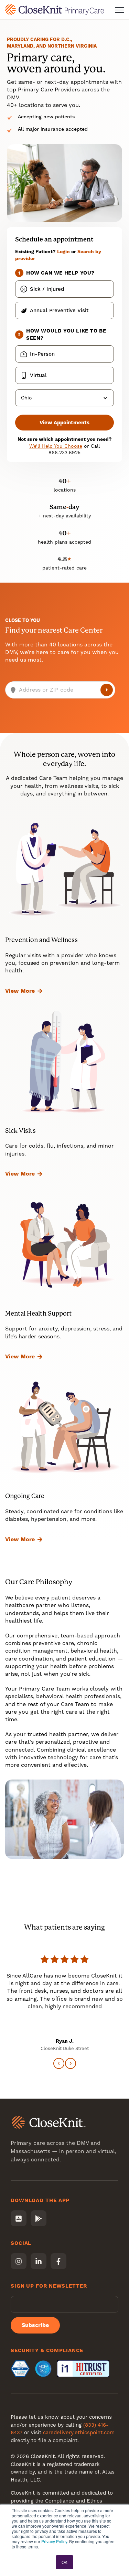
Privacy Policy (54, 2541)
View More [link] (20, 991)
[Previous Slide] (59, 2063)
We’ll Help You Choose (56, 446)
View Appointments (64, 423)
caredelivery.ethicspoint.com (79, 2433)
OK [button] (64, 2562)
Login (63, 251)
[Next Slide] (71, 2063)
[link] (55, 9)
